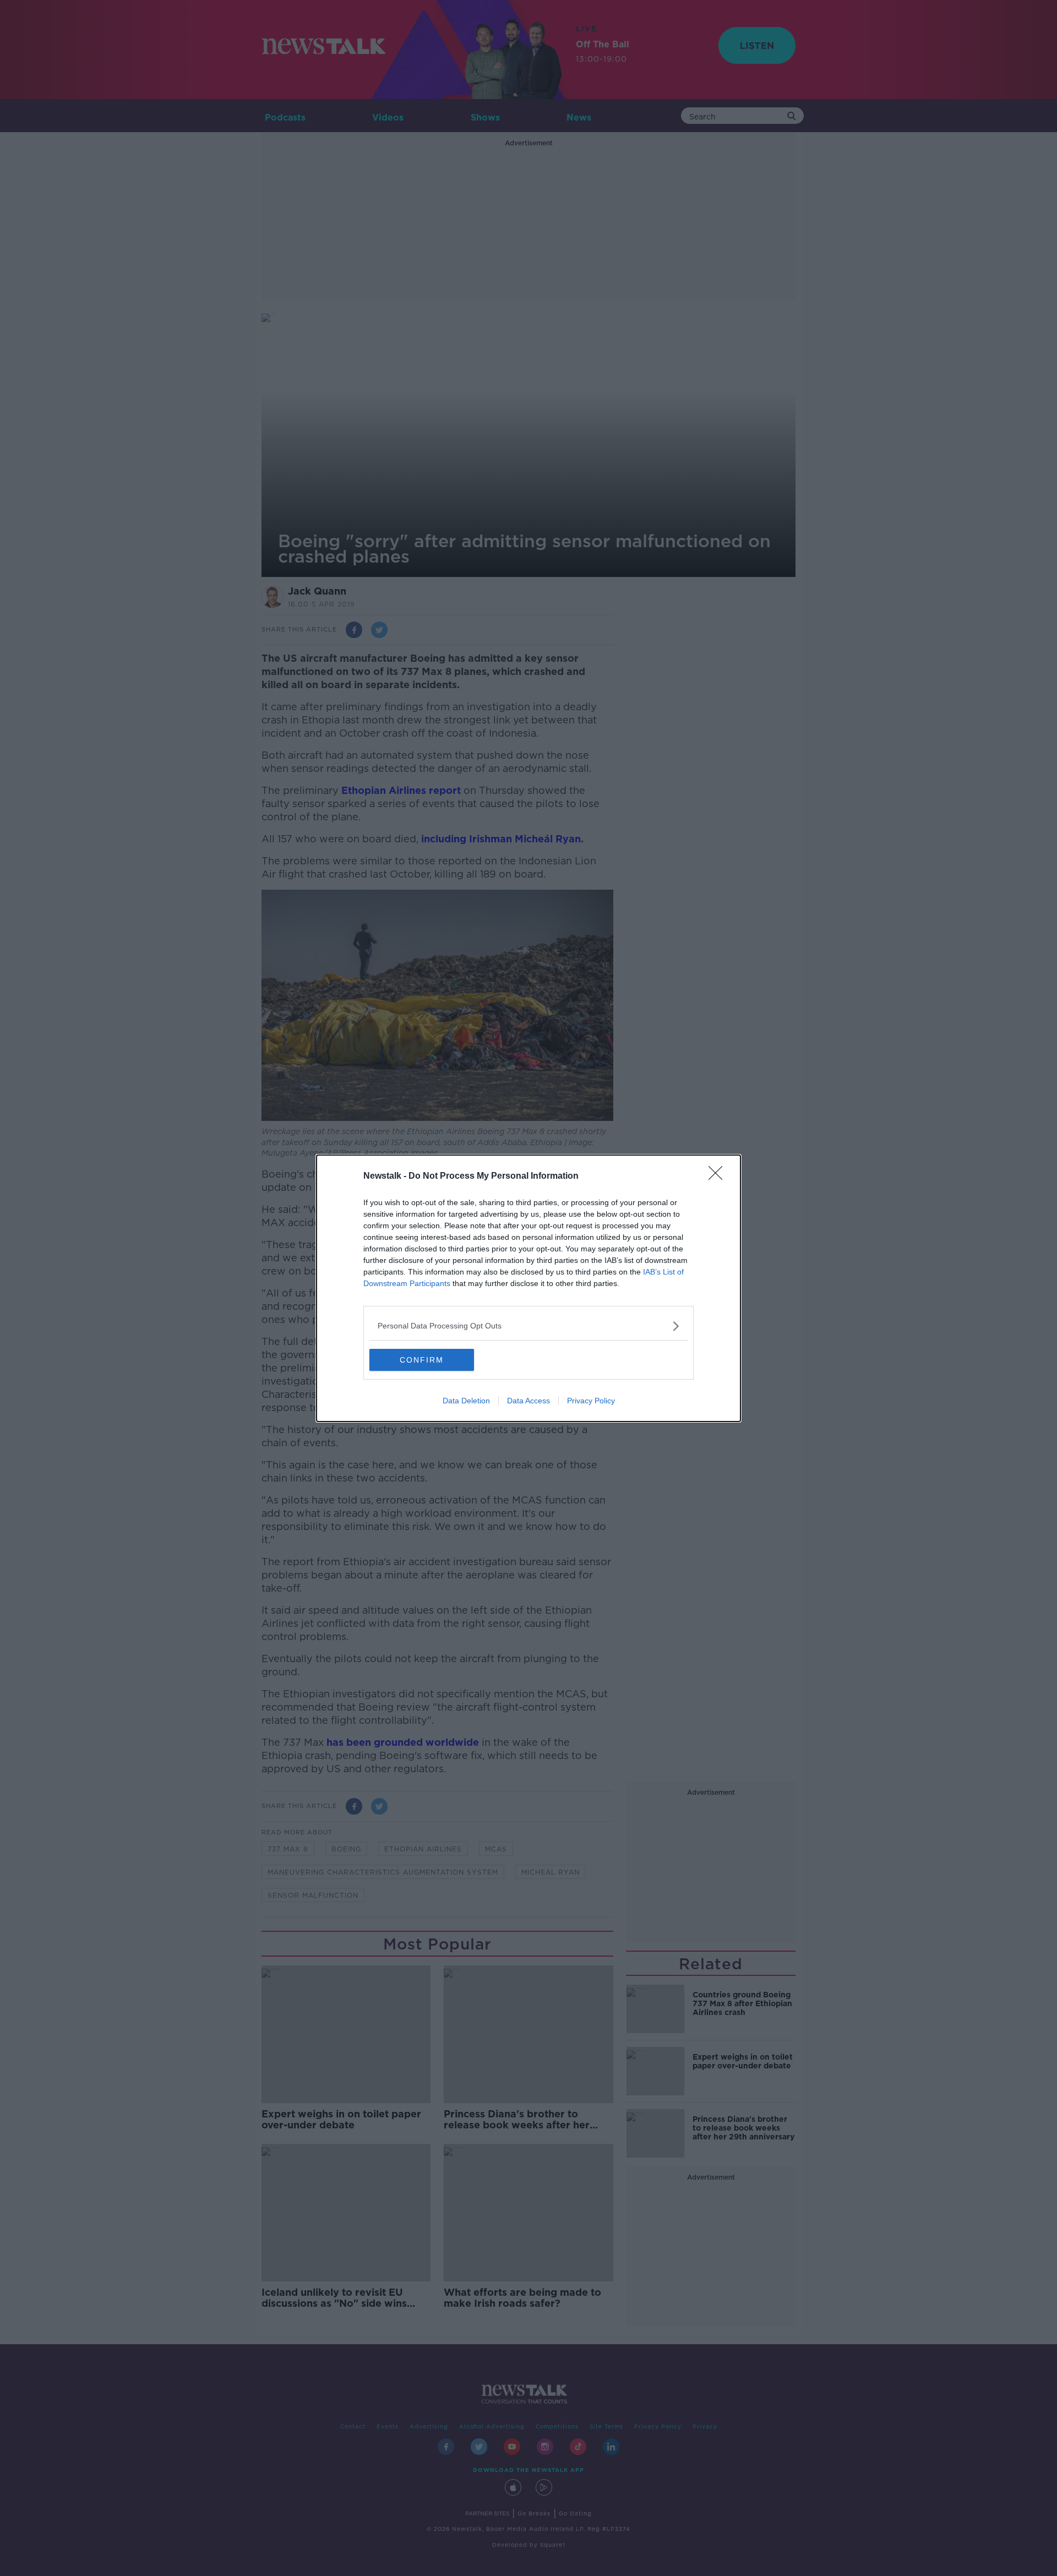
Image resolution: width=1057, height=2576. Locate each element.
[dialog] (528, 1288)
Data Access (528, 1401)
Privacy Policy (591, 1401)
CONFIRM (422, 1360)
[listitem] (528, 1326)
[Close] (719, 1177)
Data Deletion (466, 1401)
